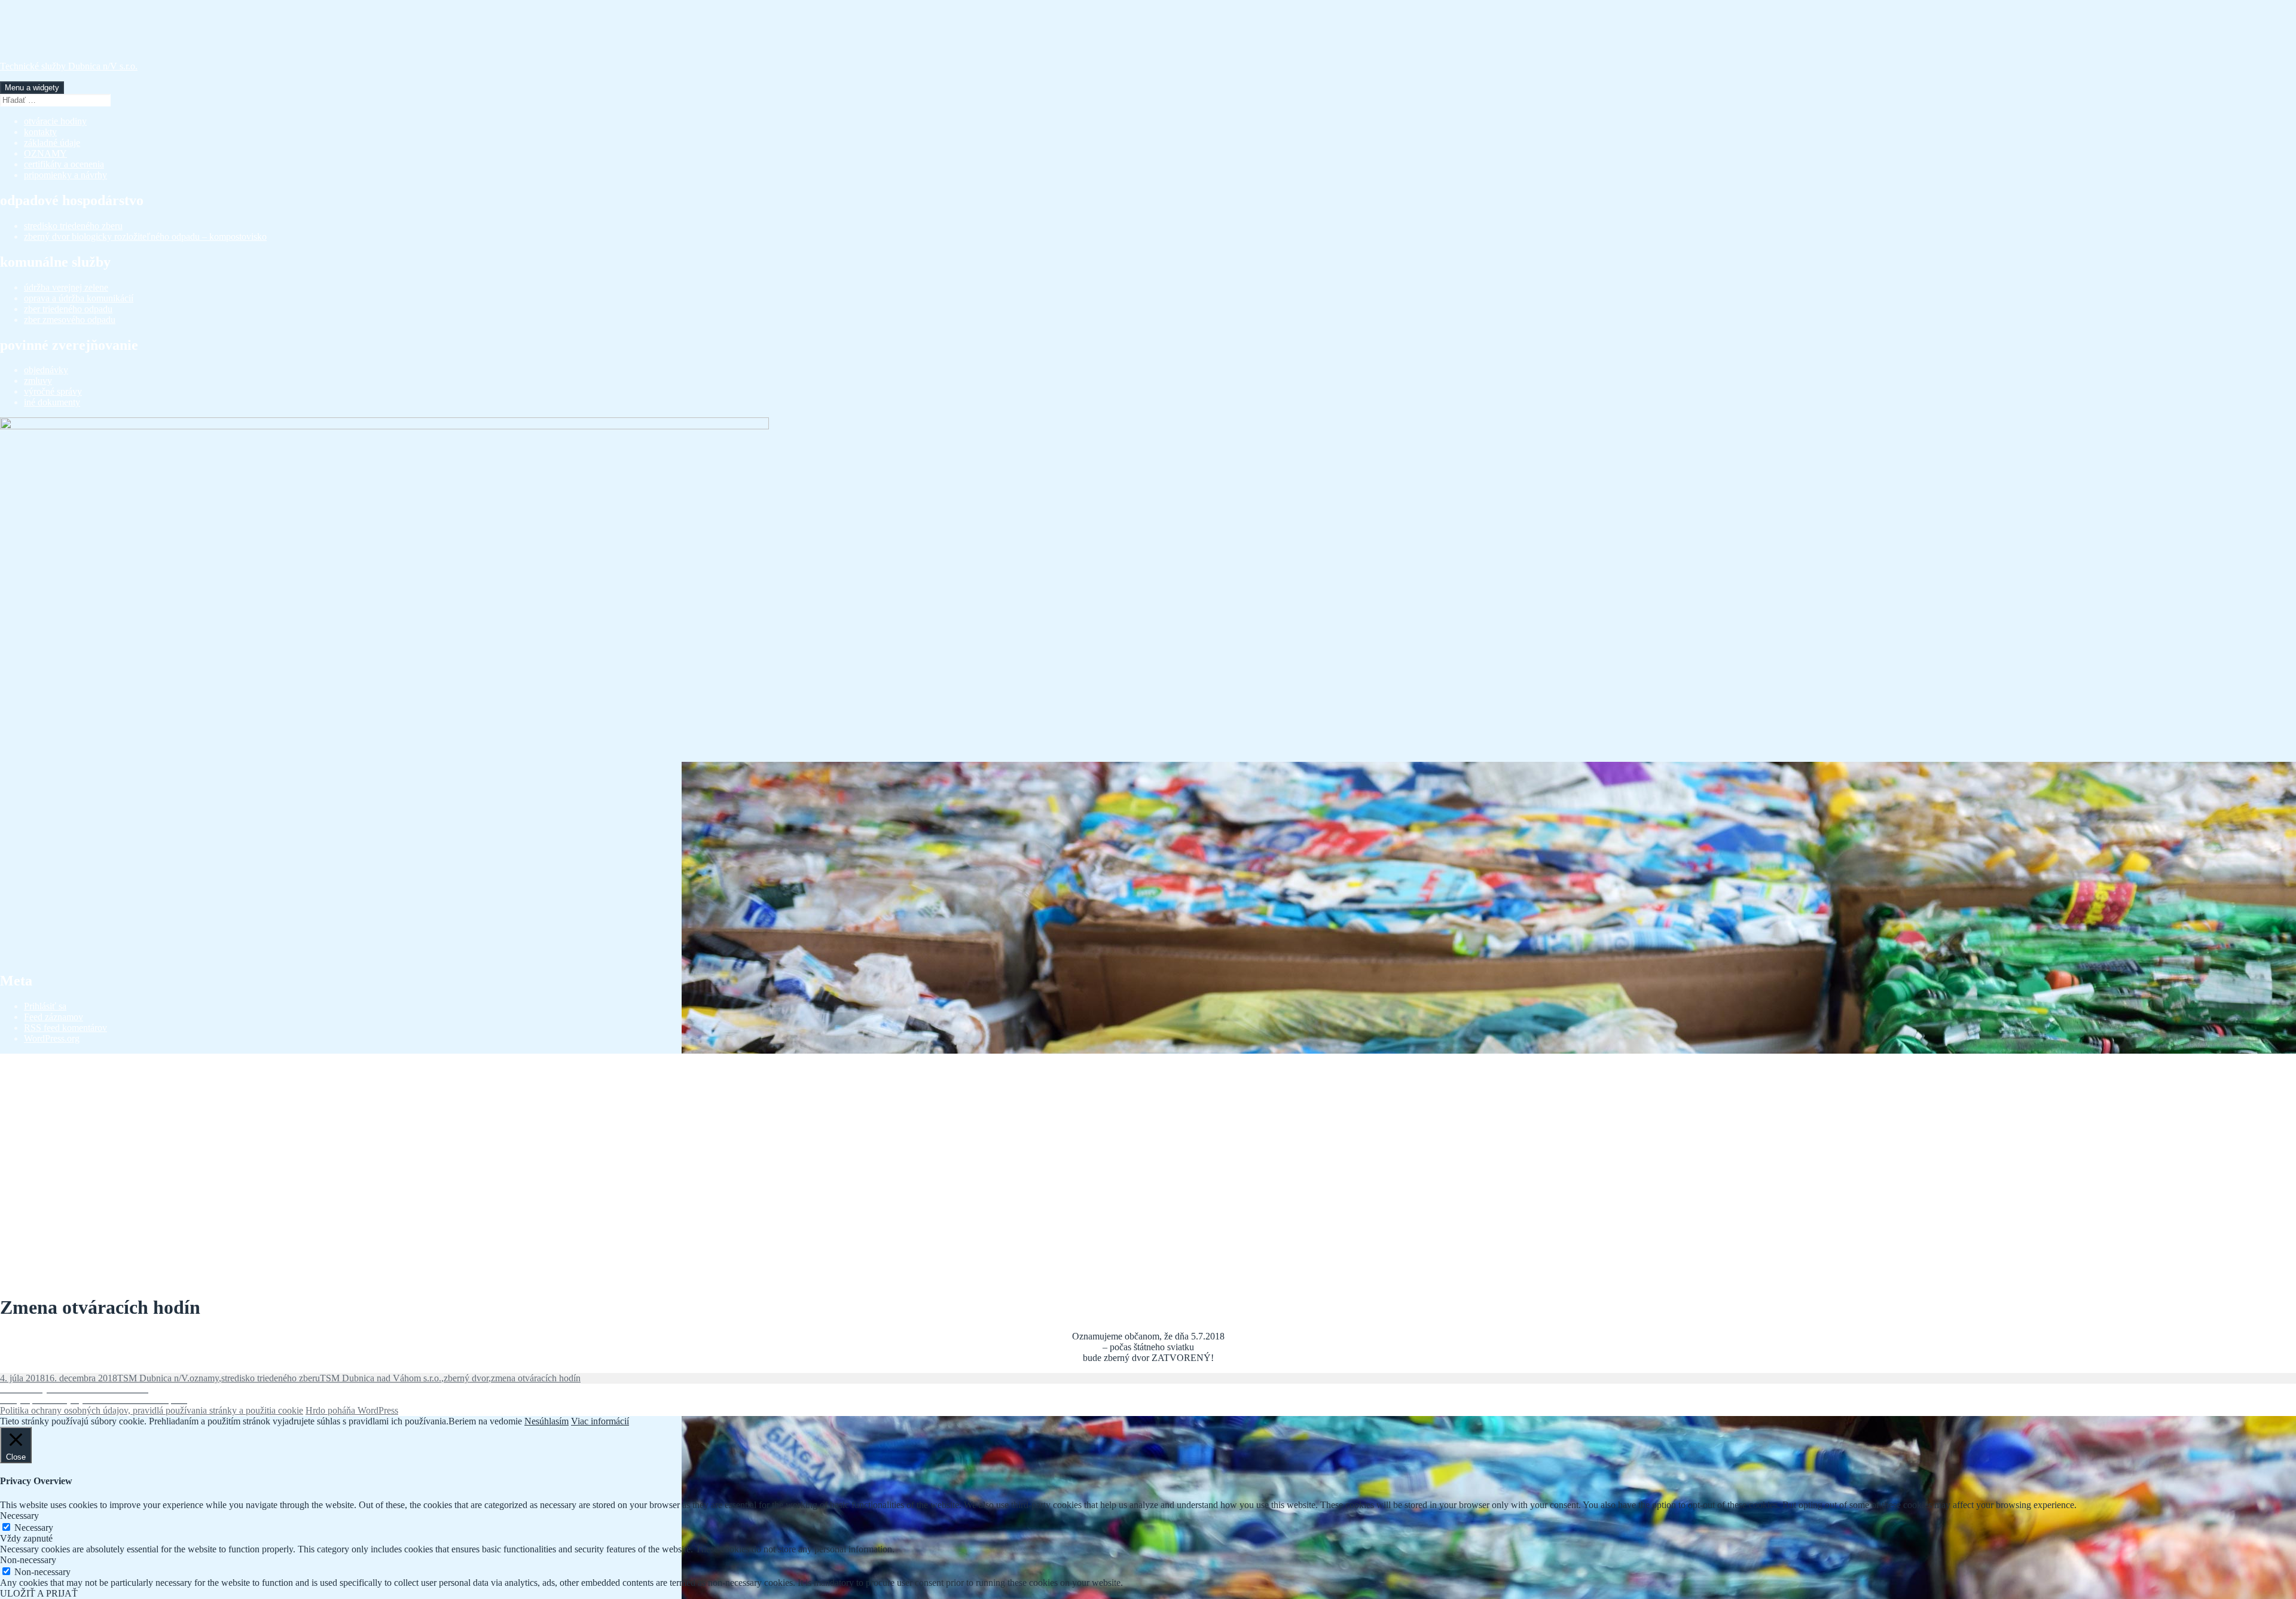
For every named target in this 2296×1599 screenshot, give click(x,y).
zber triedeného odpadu (68, 309)
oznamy (204, 1378)
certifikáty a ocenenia (64, 164)
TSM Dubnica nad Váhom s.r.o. (381, 1378)
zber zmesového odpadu (70, 320)
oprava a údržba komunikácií (79, 298)
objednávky (46, 370)
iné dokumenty (52, 402)
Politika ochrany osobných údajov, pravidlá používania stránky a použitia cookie (152, 1410)
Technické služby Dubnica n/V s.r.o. (69, 66)
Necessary (34, 1528)
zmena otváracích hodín (536, 1378)
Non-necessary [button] (28, 1560)
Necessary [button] (19, 1516)
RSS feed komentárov (65, 1028)
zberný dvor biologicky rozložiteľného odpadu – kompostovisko (145, 237)
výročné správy (53, 391)
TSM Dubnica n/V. (153, 1378)
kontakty (40, 132)
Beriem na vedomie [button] (485, 1421)
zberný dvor (466, 1378)
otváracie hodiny (55, 121)
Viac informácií (600, 1421)
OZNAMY (45, 153)
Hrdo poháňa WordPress (352, 1410)
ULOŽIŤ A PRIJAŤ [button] (39, 1593)
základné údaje (52, 143)
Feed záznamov (54, 1017)
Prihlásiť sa (45, 1006)
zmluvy (38, 381)
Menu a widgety (32, 88)
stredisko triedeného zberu (73, 226)
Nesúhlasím (546, 1421)
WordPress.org (52, 1038)
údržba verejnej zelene (66, 287)
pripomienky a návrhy (65, 175)
